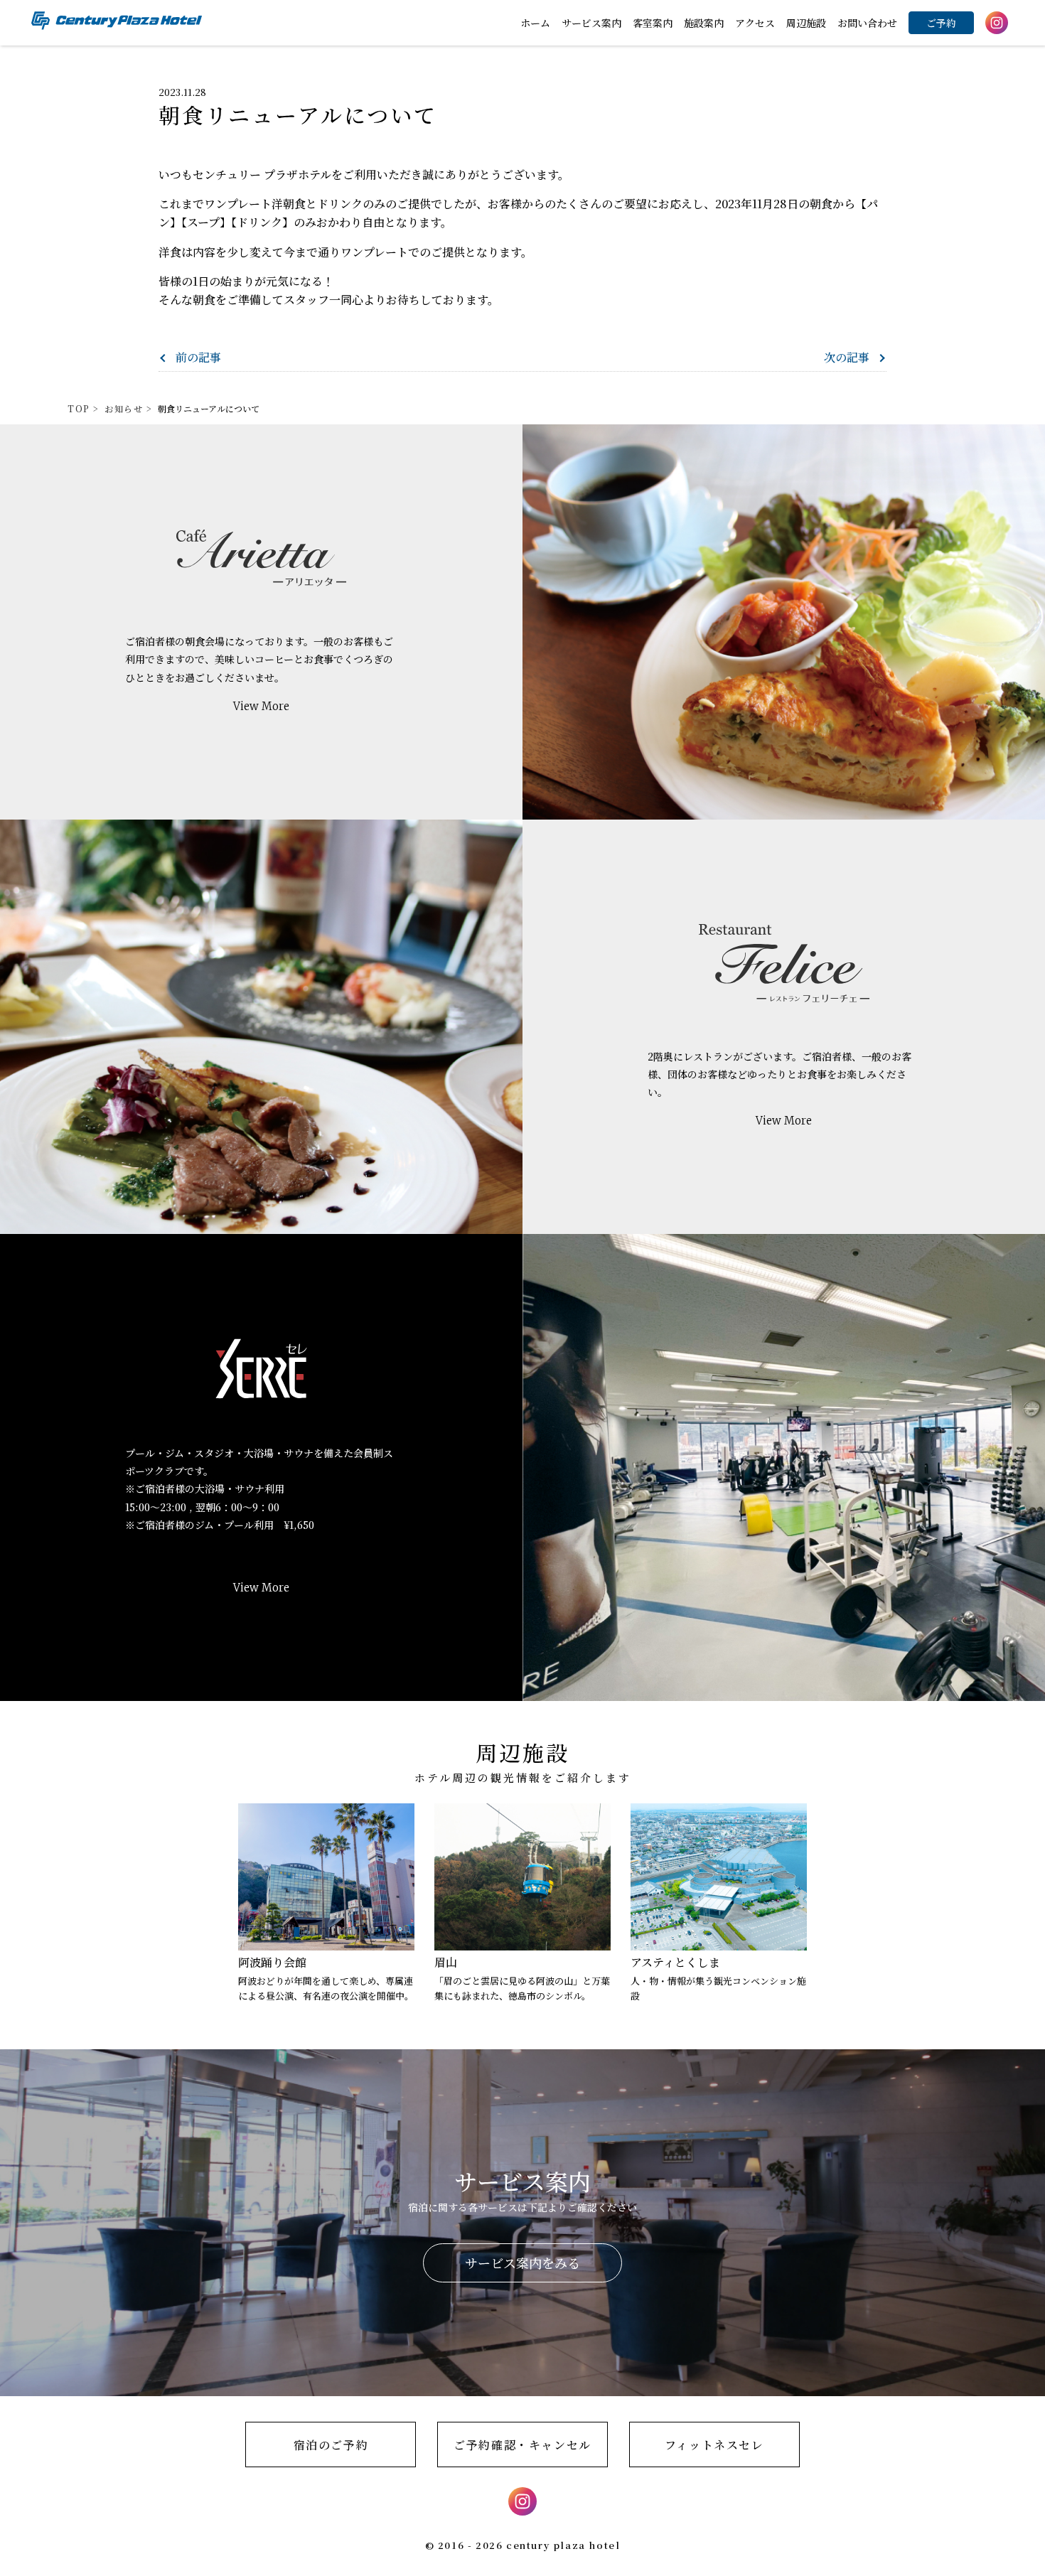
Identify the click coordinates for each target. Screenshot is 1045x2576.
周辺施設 (806, 23)
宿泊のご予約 (331, 2445)
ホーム (535, 23)
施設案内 (704, 23)
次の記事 (847, 357)
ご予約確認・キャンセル (522, 2445)
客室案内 (653, 23)
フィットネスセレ (714, 2445)
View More (261, 706)
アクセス (755, 23)
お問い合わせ (867, 23)
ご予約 (941, 23)
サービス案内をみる (522, 2263)
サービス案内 (591, 23)
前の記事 (198, 357)
